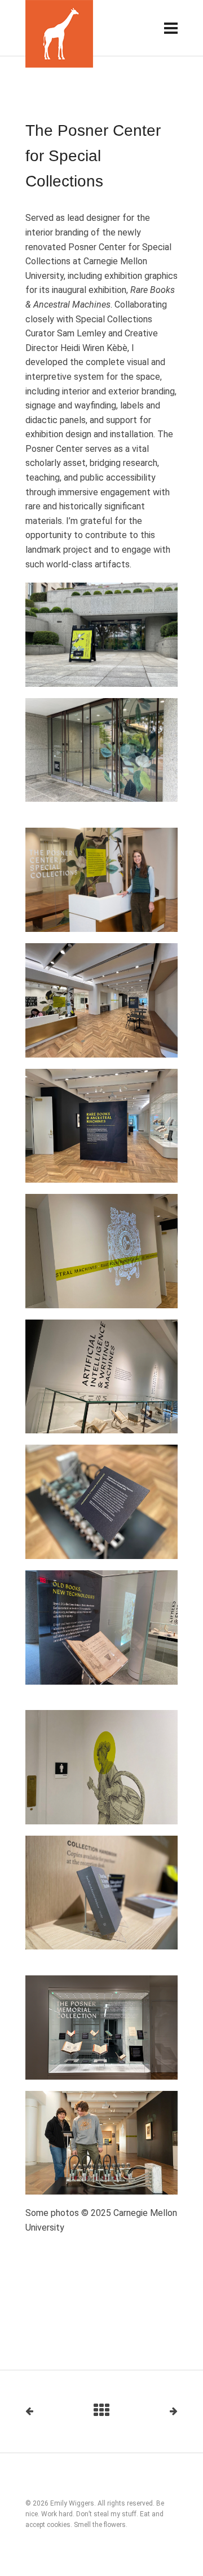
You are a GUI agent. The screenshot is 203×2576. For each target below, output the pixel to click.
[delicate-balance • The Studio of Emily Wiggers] (59, 34)
